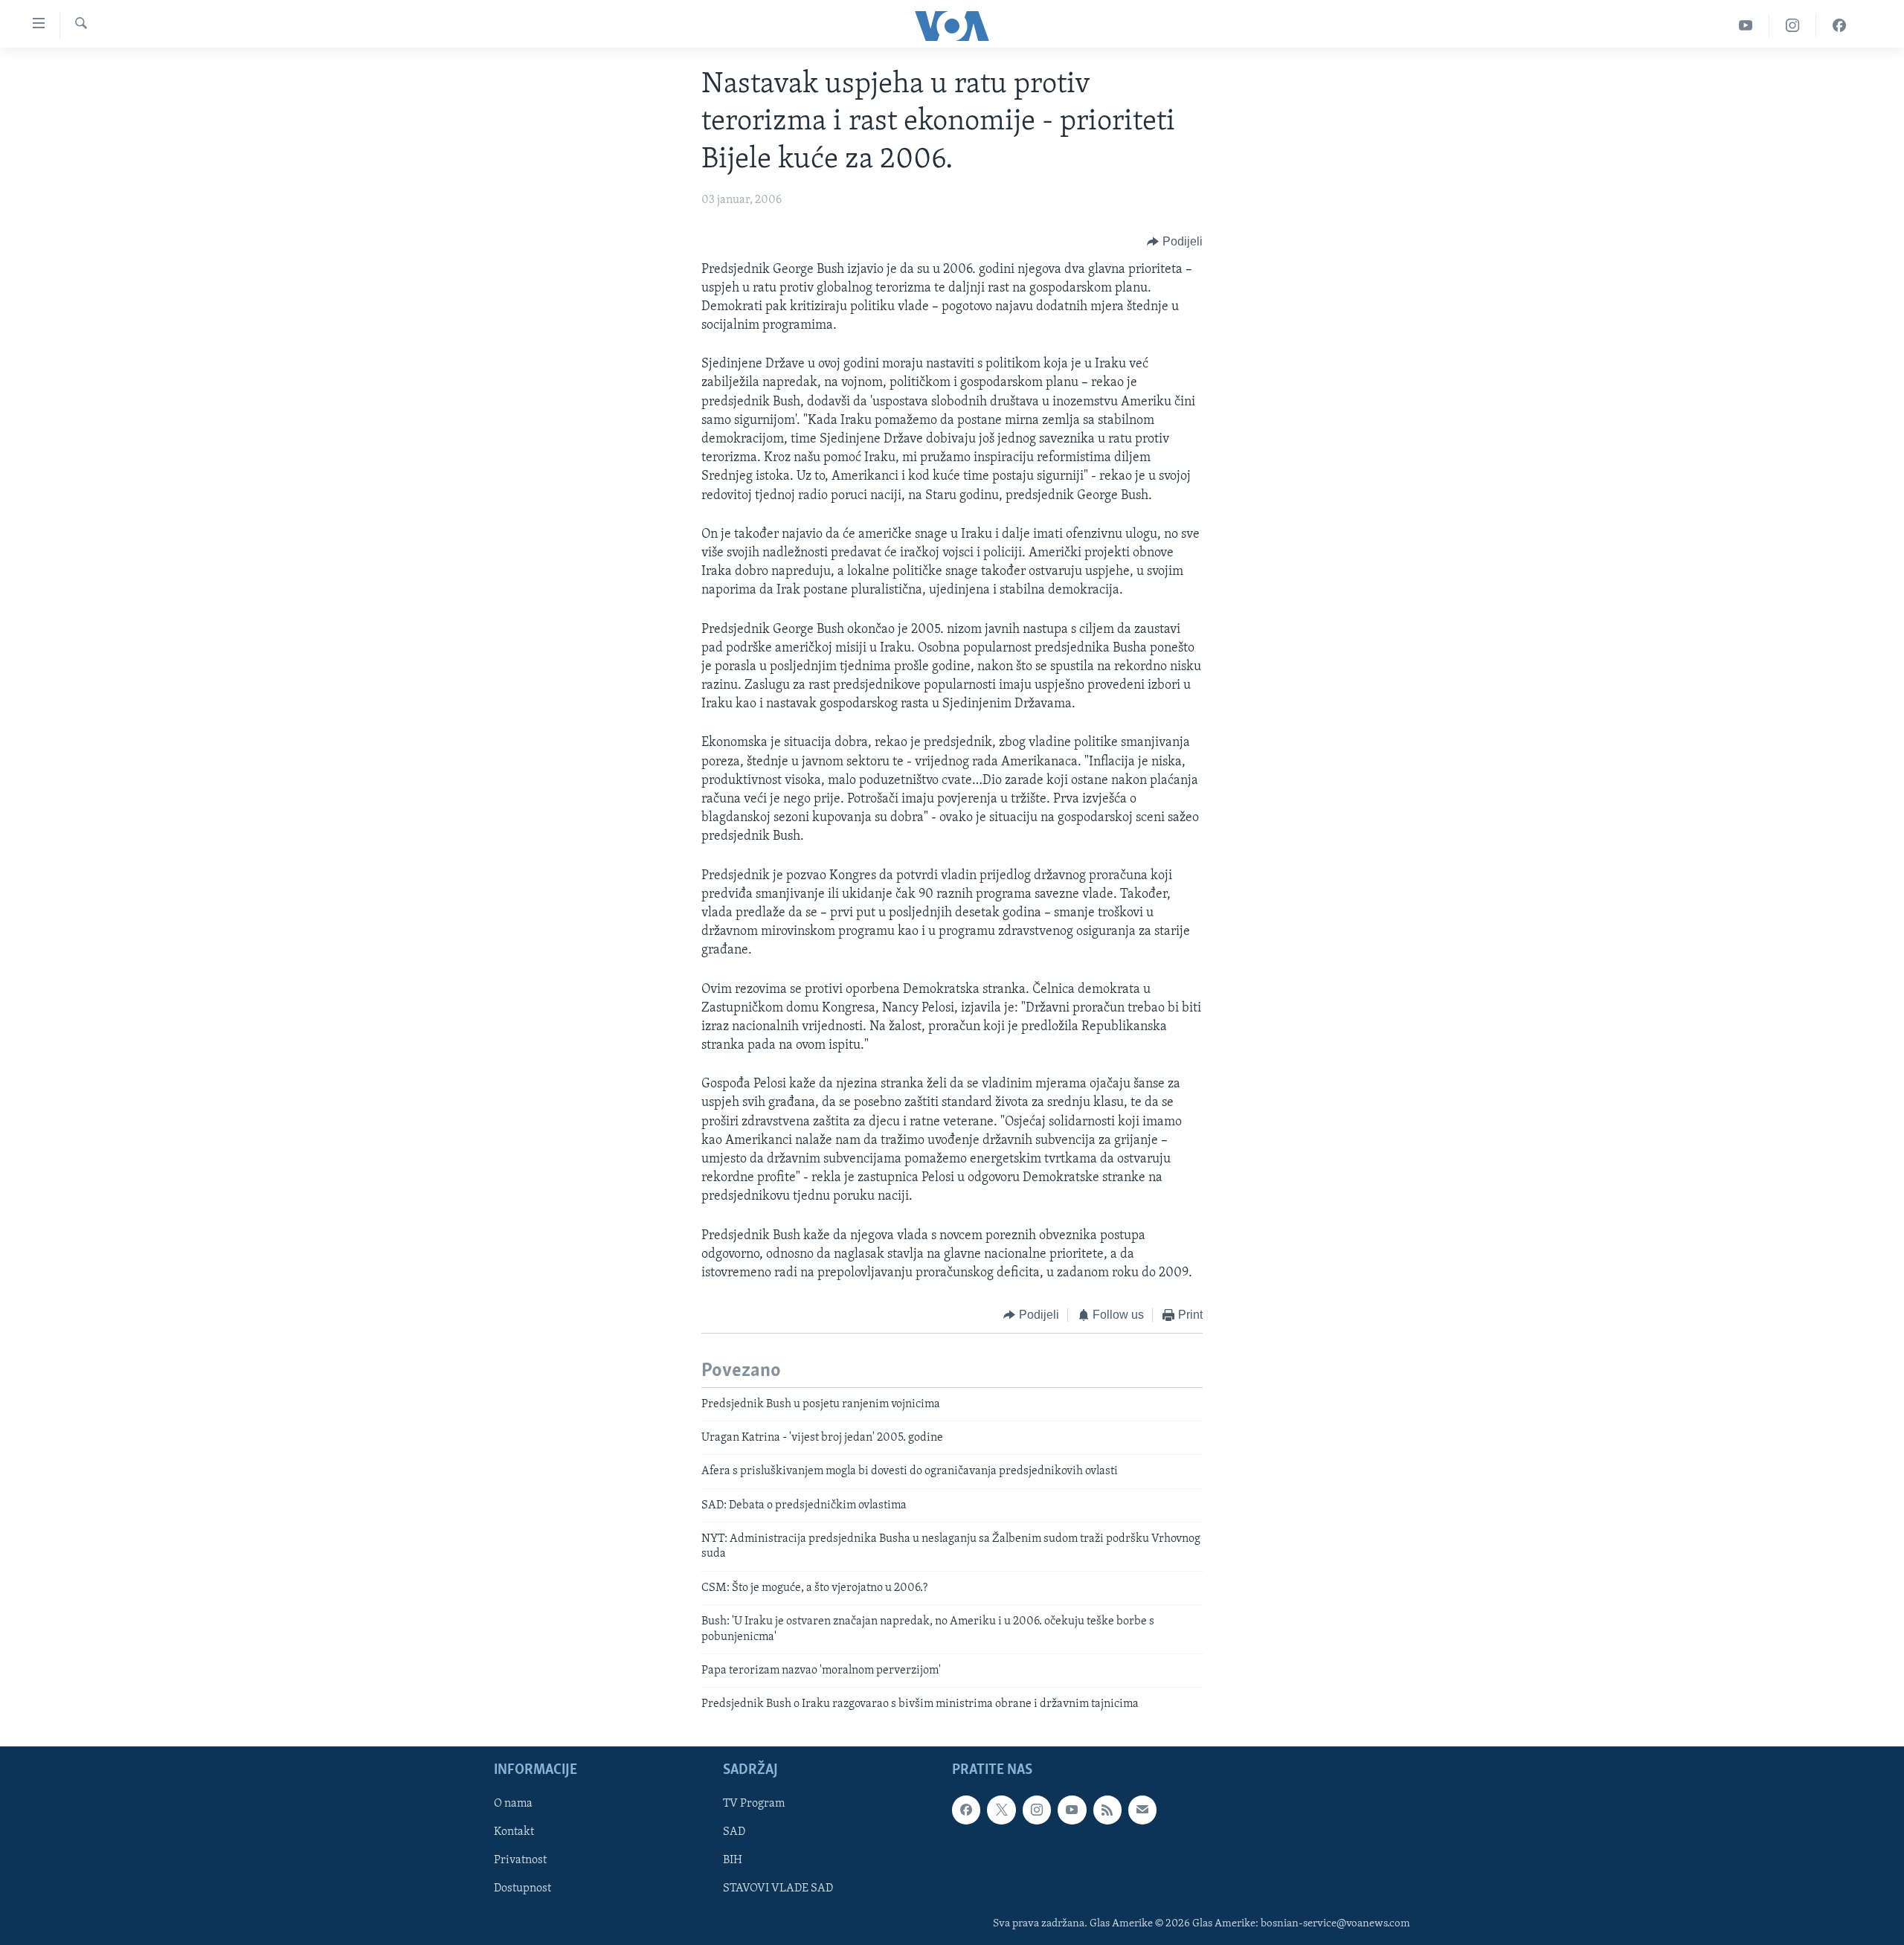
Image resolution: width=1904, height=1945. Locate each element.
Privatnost (520, 1860)
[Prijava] (1142, 1810)
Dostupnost (522, 1888)
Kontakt (514, 1832)
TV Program (754, 1804)
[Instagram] (1793, 26)
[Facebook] (1839, 26)
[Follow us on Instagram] (1037, 1810)
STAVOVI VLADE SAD (778, 1888)
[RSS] (1107, 1810)
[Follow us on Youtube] (1072, 1810)
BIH (733, 1860)
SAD (734, 1832)
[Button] (1175, 242)
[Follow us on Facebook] (966, 1810)
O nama (513, 1804)
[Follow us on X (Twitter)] (1001, 1810)
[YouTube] (1746, 26)
